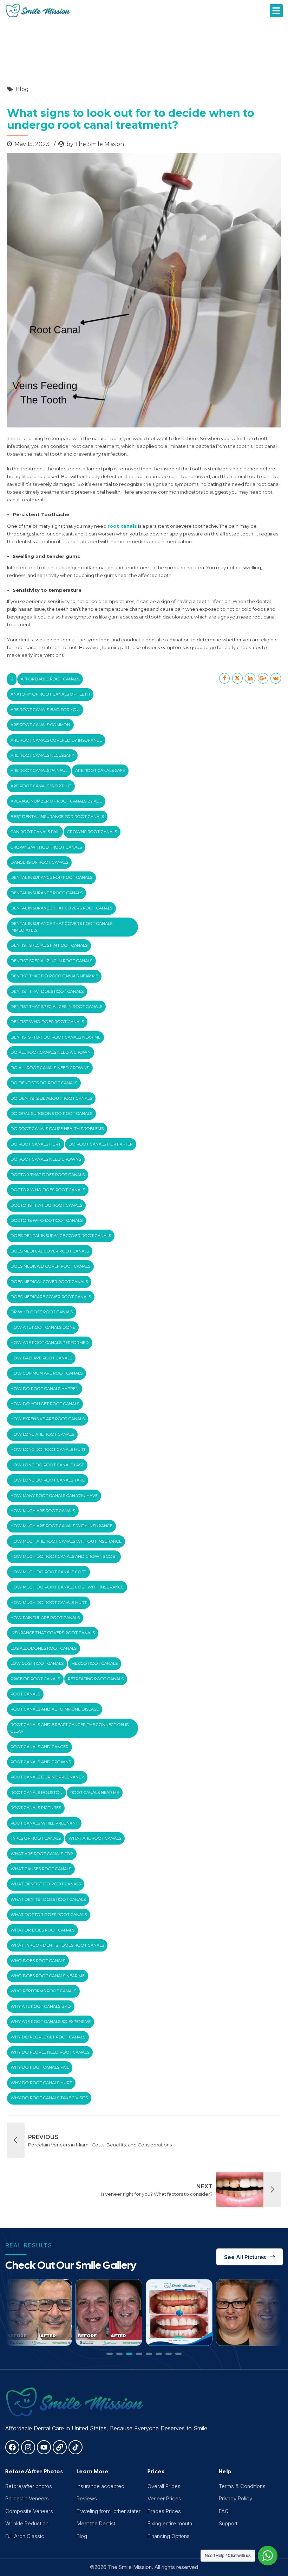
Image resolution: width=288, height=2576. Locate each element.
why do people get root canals (48, 2037)
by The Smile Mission (95, 144)
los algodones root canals (44, 1648)
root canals (25, 1694)
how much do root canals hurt (49, 1603)
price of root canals (35, 1679)
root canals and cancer (40, 1747)
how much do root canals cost (48, 1572)
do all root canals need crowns (50, 1068)
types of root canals (36, 1838)
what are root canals (95, 1838)
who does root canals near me (48, 1976)
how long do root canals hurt (48, 1449)
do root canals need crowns (46, 1159)
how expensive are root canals (48, 1419)
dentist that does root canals (47, 991)
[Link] (60, 2447)
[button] (276, 11)
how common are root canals (47, 1373)
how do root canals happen (45, 1389)
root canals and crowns (41, 1762)
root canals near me (95, 1793)
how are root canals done (43, 1327)
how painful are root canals (45, 1618)
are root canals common (40, 725)
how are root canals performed (50, 1343)
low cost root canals (37, 1663)
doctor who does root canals (48, 1190)
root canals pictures (36, 1808)
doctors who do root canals (47, 1220)
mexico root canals (94, 1663)
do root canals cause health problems (57, 1129)
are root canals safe (100, 770)
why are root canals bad (41, 2006)
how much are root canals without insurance (66, 1541)
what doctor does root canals (49, 1915)
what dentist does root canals (48, 1899)
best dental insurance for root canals (57, 817)
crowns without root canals (46, 847)
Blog (22, 89)
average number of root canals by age (56, 801)
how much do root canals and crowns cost (64, 1556)
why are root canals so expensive (51, 2022)
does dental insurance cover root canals (61, 1236)
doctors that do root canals (46, 1205)
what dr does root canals (42, 1930)
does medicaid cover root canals (50, 1266)
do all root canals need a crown (51, 1052)
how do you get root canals (45, 1404)
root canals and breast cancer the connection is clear (70, 1728)
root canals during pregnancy (47, 1777)
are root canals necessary (42, 755)
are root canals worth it (41, 786)
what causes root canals (41, 1869)
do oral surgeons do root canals (51, 1113)
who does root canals (38, 1961)
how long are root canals (42, 1434)
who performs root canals (43, 1991)
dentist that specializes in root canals (56, 1007)
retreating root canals (96, 1679)
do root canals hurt (36, 1144)
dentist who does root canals (47, 1022)
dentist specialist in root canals (49, 945)
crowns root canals (92, 832)
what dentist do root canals (46, 1884)
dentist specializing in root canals (51, 961)
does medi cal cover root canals (50, 1251)
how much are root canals (43, 1511)
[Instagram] (28, 2447)
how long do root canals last (47, 1465)
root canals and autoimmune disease (55, 1709)
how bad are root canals (41, 1358)
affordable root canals (50, 679)
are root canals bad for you (45, 710)
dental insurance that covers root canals (61, 908)
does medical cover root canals (49, 1282)
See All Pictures (245, 2257)
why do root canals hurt (41, 2083)
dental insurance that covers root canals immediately (61, 927)
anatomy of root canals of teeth (50, 694)
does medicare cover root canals (51, 1297)
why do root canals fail (40, 2067)
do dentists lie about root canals (51, 1098)
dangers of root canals (39, 862)
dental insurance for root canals (51, 877)
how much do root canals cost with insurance (67, 1587)
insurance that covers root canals (53, 1633)
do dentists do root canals (44, 1083)
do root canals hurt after (101, 1144)
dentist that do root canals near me (54, 976)
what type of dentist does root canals (57, 1945)
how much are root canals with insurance (61, 1526)
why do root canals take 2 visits (49, 2098)
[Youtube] (44, 2447)
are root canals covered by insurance (56, 740)
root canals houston (37, 1793)
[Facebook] (12, 2447)
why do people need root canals (50, 2052)
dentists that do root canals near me (55, 1037)
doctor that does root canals (48, 1175)
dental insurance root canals (47, 893)
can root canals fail (35, 832)
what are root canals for (42, 1854)
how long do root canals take (48, 1480)
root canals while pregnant (44, 1823)
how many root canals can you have (54, 1496)
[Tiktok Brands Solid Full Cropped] (76, 2447)
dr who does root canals (42, 1312)
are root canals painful (39, 770)
